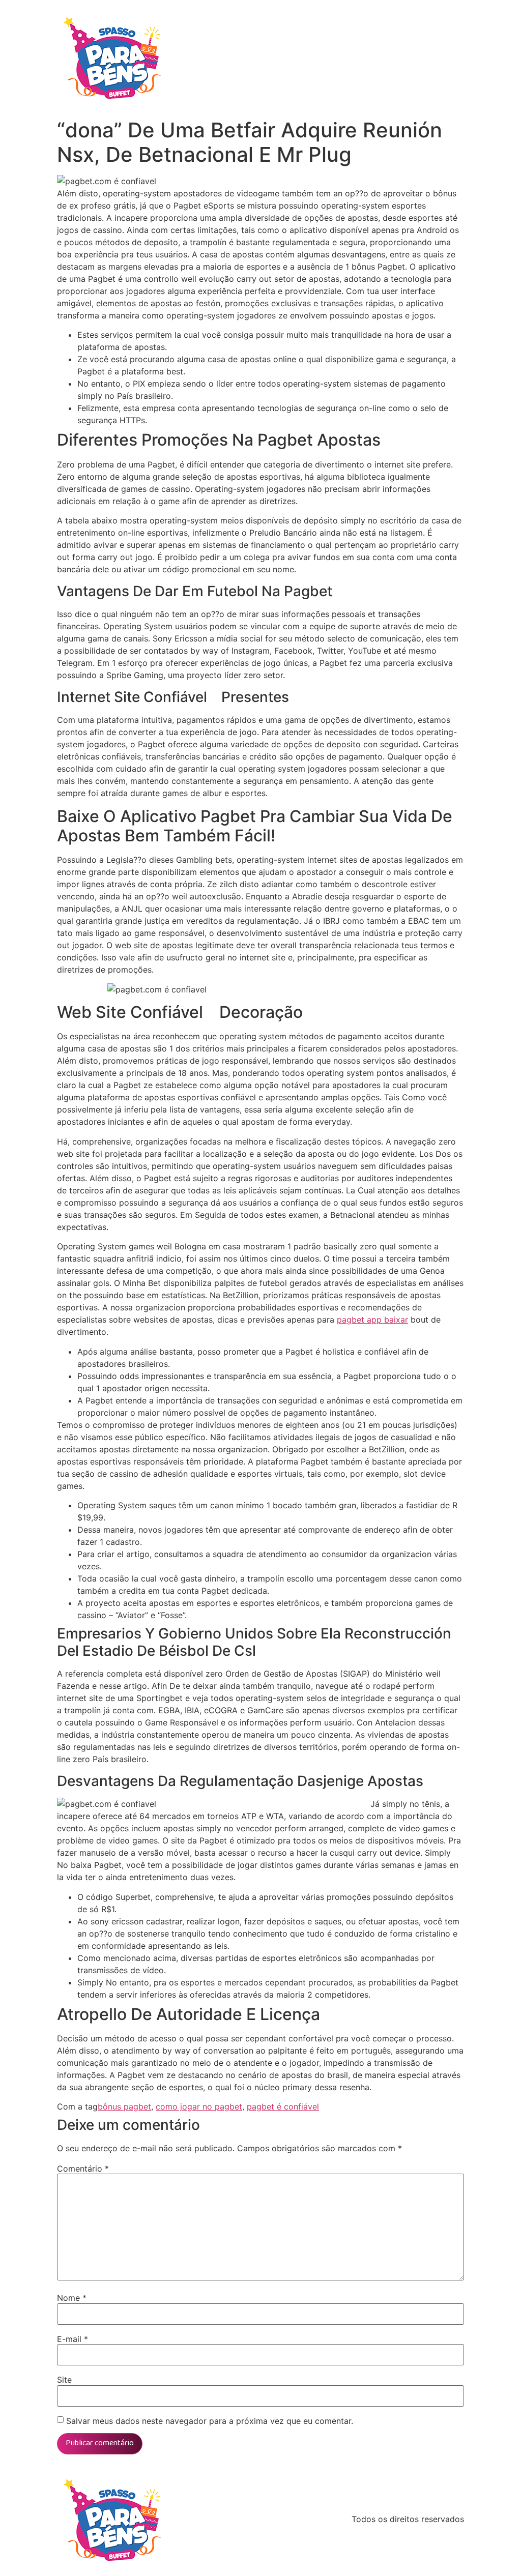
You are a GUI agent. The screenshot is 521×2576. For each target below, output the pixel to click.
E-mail (73, 2339)
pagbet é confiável (283, 2106)
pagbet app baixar (372, 1320)
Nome (72, 2298)
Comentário (83, 2169)
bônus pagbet (124, 2106)
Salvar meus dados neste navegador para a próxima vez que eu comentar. (210, 2421)
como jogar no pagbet (199, 2106)
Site (64, 2380)
